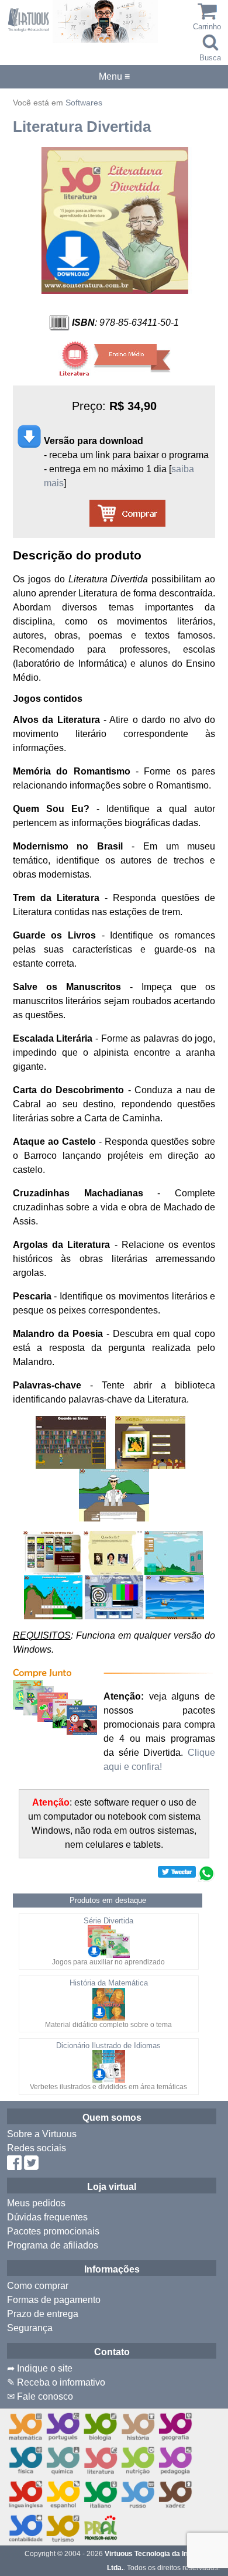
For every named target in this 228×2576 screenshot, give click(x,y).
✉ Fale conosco (40, 2396)
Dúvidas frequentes (47, 2217)
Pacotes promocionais (53, 2231)
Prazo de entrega (43, 2314)
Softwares (84, 103)
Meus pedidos (36, 2203)
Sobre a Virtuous (42, 2134)
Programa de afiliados (53, 2245)
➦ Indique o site (40, 2368)
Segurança (30, 2328)
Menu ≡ (114, 77)
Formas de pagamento (54, 2300)
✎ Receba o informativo (56, 2382)
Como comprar (38, 2286)
